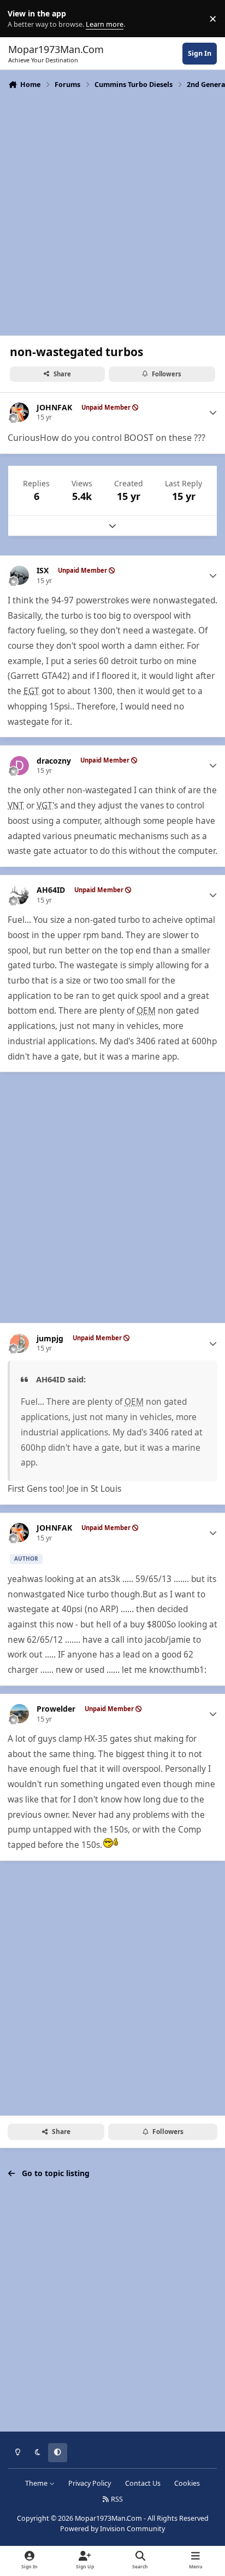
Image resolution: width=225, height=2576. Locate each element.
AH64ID (51, 890)
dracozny (54, 761)
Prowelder (56, 1709)
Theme (37, 2483)
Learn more (21, 19)
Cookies (187, 2483)
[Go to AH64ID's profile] (19, 895)
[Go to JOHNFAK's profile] (19, 412)
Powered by (112, 2529)
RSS (116, 2499)
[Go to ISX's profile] (19, 575)
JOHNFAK (54, 408)
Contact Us (143, 2483)
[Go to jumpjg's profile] (19, 1343)
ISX (43, 571)
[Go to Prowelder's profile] (19, 1714)
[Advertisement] (112, 211)
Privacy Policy (90, 2483)
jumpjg (50, 1339)
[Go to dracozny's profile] (19, 766)
